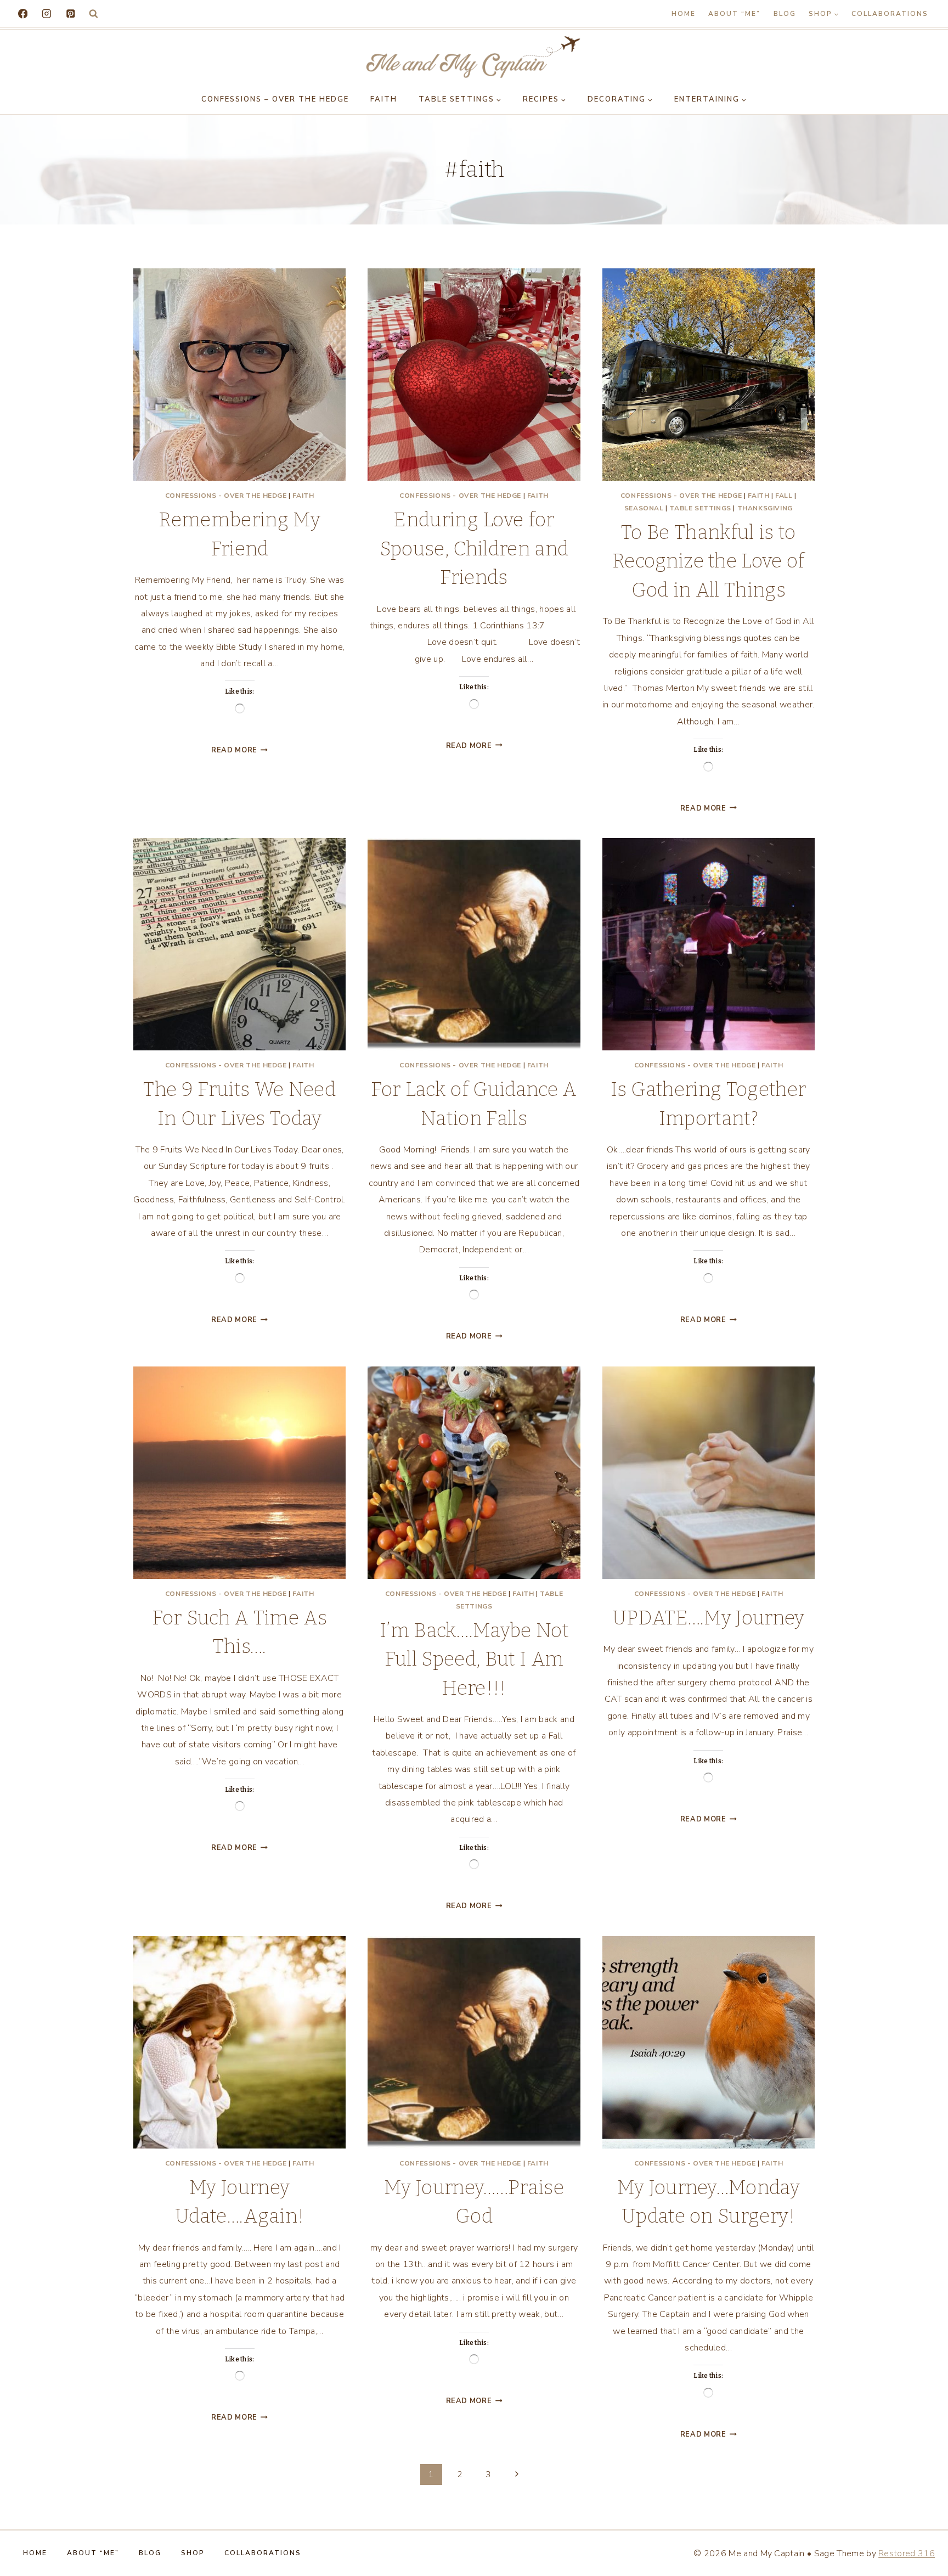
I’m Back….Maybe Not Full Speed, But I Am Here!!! (474, 1659)
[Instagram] (46, 13)
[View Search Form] (94, 14)
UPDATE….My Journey (709, 1618)
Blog (785, 14)
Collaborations (890, 14)
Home (684, 14)
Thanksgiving (765, 508)
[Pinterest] (70, 13)
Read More (239, 750)
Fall (784, 496)
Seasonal (644, 508)
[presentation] (239, 375)
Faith (384, 99)
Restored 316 (907, 2553)
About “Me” (734, 14)
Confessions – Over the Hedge (275, 99)
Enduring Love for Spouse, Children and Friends (474, 549)
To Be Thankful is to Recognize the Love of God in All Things (709, 561)
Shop (193, 2553)
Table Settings (700, 508)
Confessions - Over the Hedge (226, 496)
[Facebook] (23, 13)
